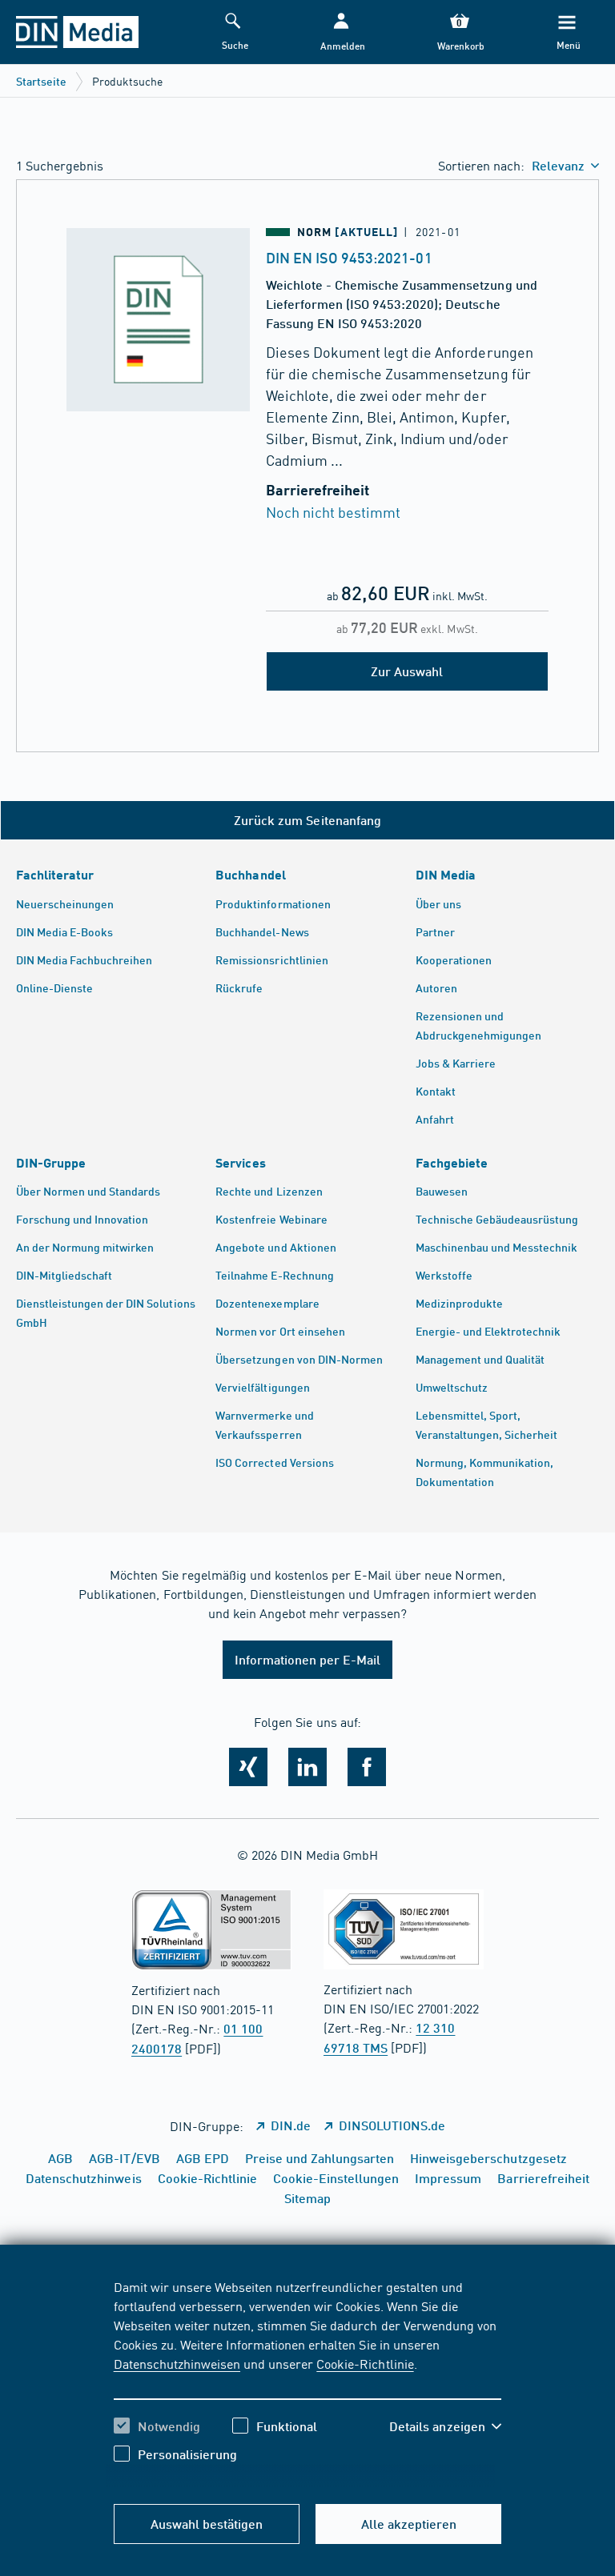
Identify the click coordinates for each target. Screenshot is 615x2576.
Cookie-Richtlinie (365, 2363)
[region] (308, 2382)
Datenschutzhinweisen (177, 2363)
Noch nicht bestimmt (333, 512)
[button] (341, 32)
